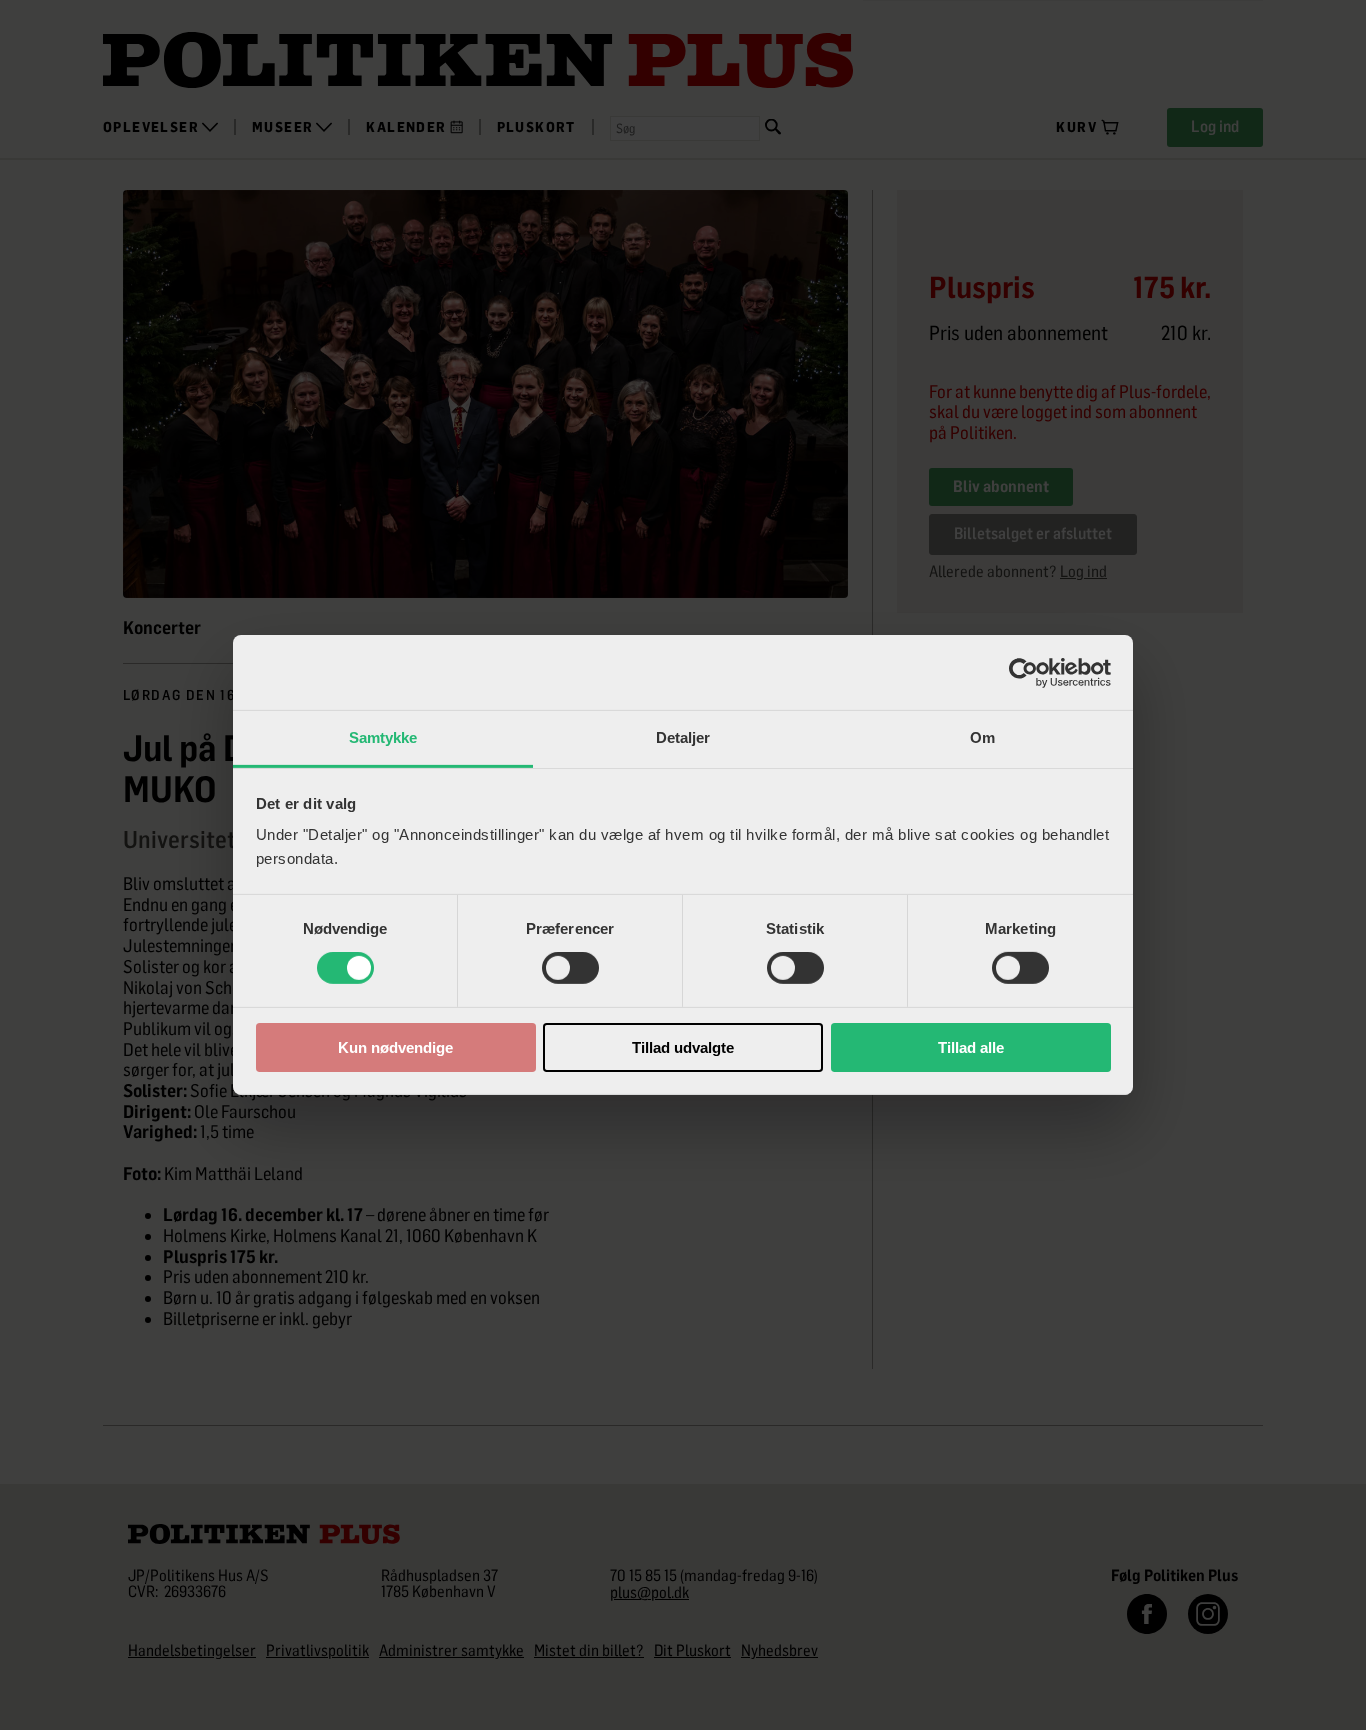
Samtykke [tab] (383, 737)
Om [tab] (982, 737)
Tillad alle (971, 1047)
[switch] (570, 968)
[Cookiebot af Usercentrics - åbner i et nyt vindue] (1023, 672)
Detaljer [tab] (683, 737)
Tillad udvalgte (683, 1047)
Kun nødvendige (395, 1047)
